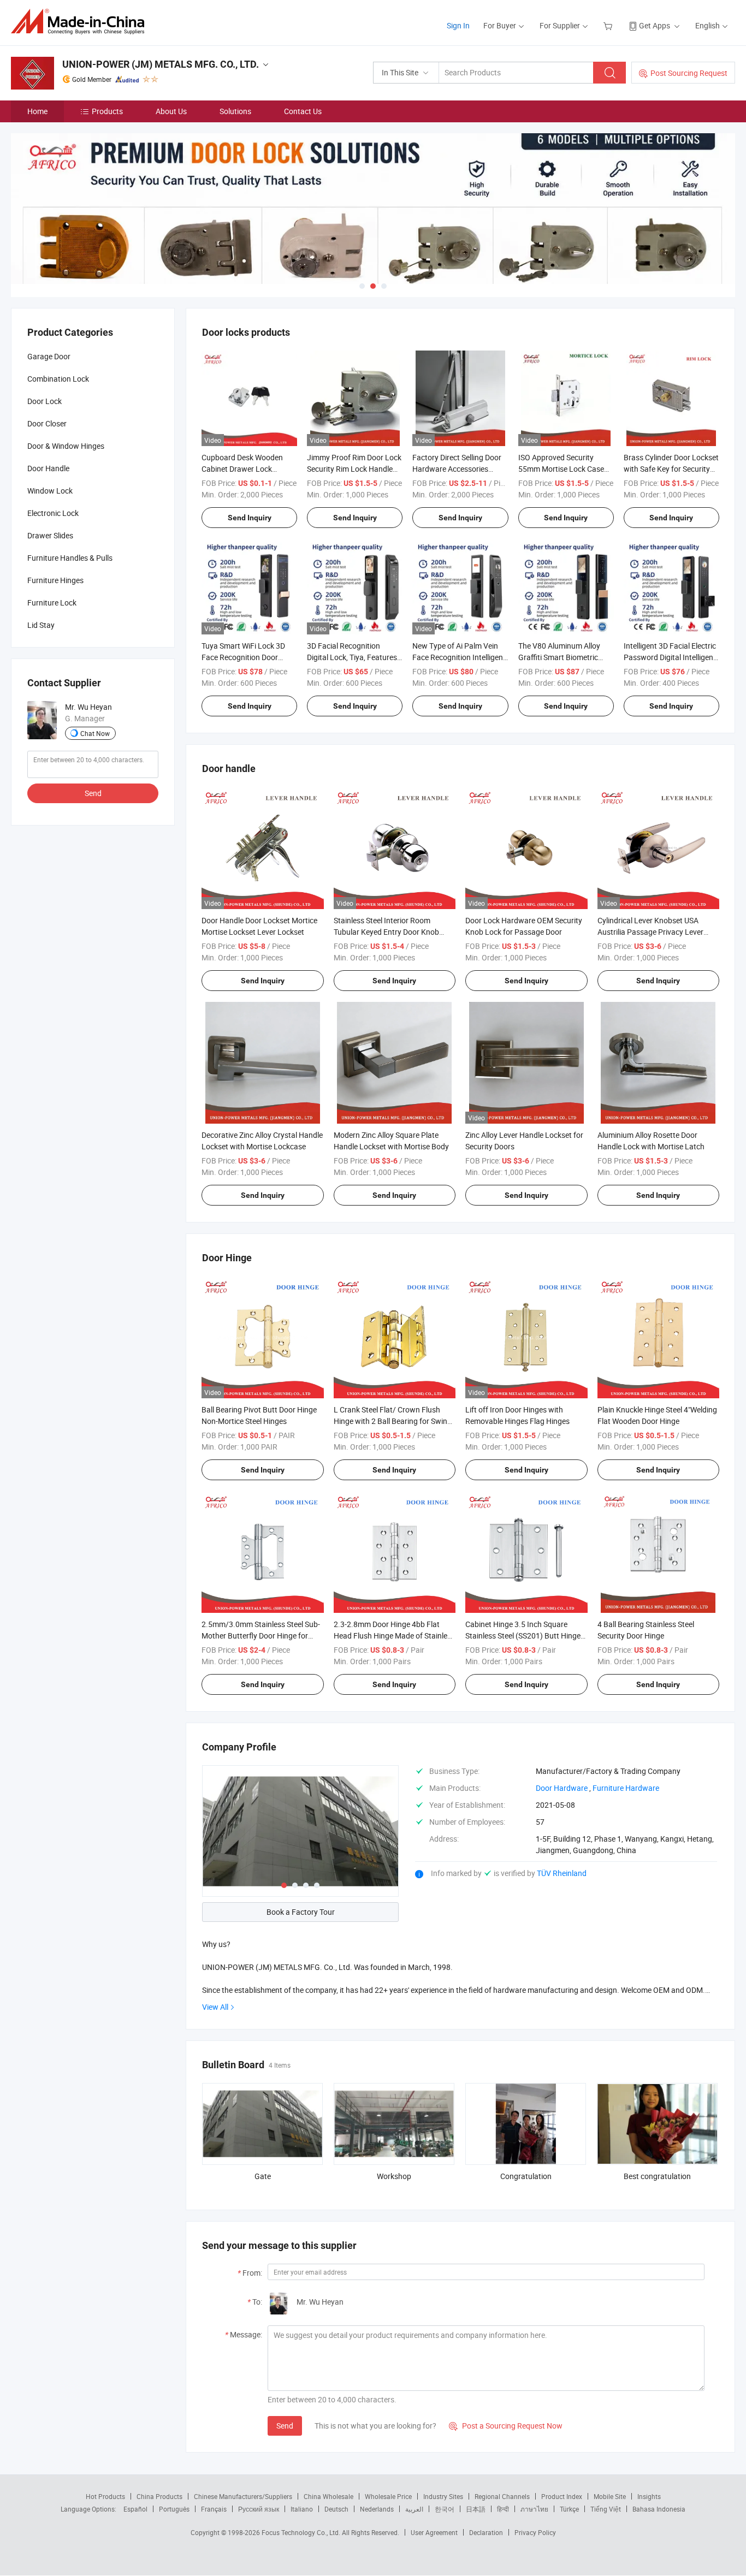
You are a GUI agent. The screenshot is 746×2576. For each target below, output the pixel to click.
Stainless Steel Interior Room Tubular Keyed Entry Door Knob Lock (386, 932)
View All (215, 2007)
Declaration (486, 2532)
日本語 (476, 2509)
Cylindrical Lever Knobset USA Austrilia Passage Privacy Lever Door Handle (650, 932)
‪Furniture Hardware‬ (626, 1788)
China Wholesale (328, 2496)
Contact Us (303, 111)
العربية (414, 2509)
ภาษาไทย (534, 2509)
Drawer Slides (50, 535)
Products (107, 111)
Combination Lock (58, 379)
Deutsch (336, 2509)
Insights (649, 2496)
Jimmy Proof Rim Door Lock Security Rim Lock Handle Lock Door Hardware (354, 469)
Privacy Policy (535, 2532)
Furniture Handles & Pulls (70, 558)
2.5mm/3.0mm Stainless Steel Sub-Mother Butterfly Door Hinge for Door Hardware (261, 1636)
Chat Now (95, 733)
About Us (171, 111)
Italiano (302, 2509)
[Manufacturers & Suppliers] (81, 22)
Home (37, 111)
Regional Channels (502, 2496)
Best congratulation (657, 2176)
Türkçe (569, 2509)
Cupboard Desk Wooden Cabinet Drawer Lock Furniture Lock (242, 469)
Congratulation (526, 2176)
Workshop (394, 2176)
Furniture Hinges (55, 580)
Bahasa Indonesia (659, 2509)
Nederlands (377, 2509)
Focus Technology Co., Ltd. (302, 2532)
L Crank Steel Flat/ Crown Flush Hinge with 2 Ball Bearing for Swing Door (393, 1421)
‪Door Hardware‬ (562, 1788)
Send (285, 2426)
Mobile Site (610, 2496)
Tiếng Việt (606, 2509)
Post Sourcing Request (689, 73)
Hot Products (105, 2496)
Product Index (562, 2496)
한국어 (445, 2509)
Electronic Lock (53, 513)
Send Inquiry (250, 518)
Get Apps (655, 25)
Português (174, 2509)
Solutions (235, 111)
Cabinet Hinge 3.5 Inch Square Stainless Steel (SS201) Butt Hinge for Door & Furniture (523, 1636)
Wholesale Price (388, 2496)
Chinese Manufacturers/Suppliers (243, 2496)
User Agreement (434, 2532)
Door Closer (47, 423)
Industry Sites (443, 2496)
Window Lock (50, 491)
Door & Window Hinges (66, 446)
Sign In (458, 25)
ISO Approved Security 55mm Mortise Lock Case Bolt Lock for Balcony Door (563, 469)
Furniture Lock (52, 603)
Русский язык (259, 2509)
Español (135, 2509)
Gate (263, 2176)
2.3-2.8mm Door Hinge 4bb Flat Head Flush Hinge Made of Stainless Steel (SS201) (394, 1636)
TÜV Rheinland (562, 1873)
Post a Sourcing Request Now (506, 2426)
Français (214, 2509)
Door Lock (45, 401)
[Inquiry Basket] (609, 25)
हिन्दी (503, 2509)
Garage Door (49, 356)
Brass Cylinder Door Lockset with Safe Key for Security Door (671, 469)
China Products (159, 2496)
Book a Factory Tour (301, 1912)
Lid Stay (41, 625)
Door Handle (48, 468)
